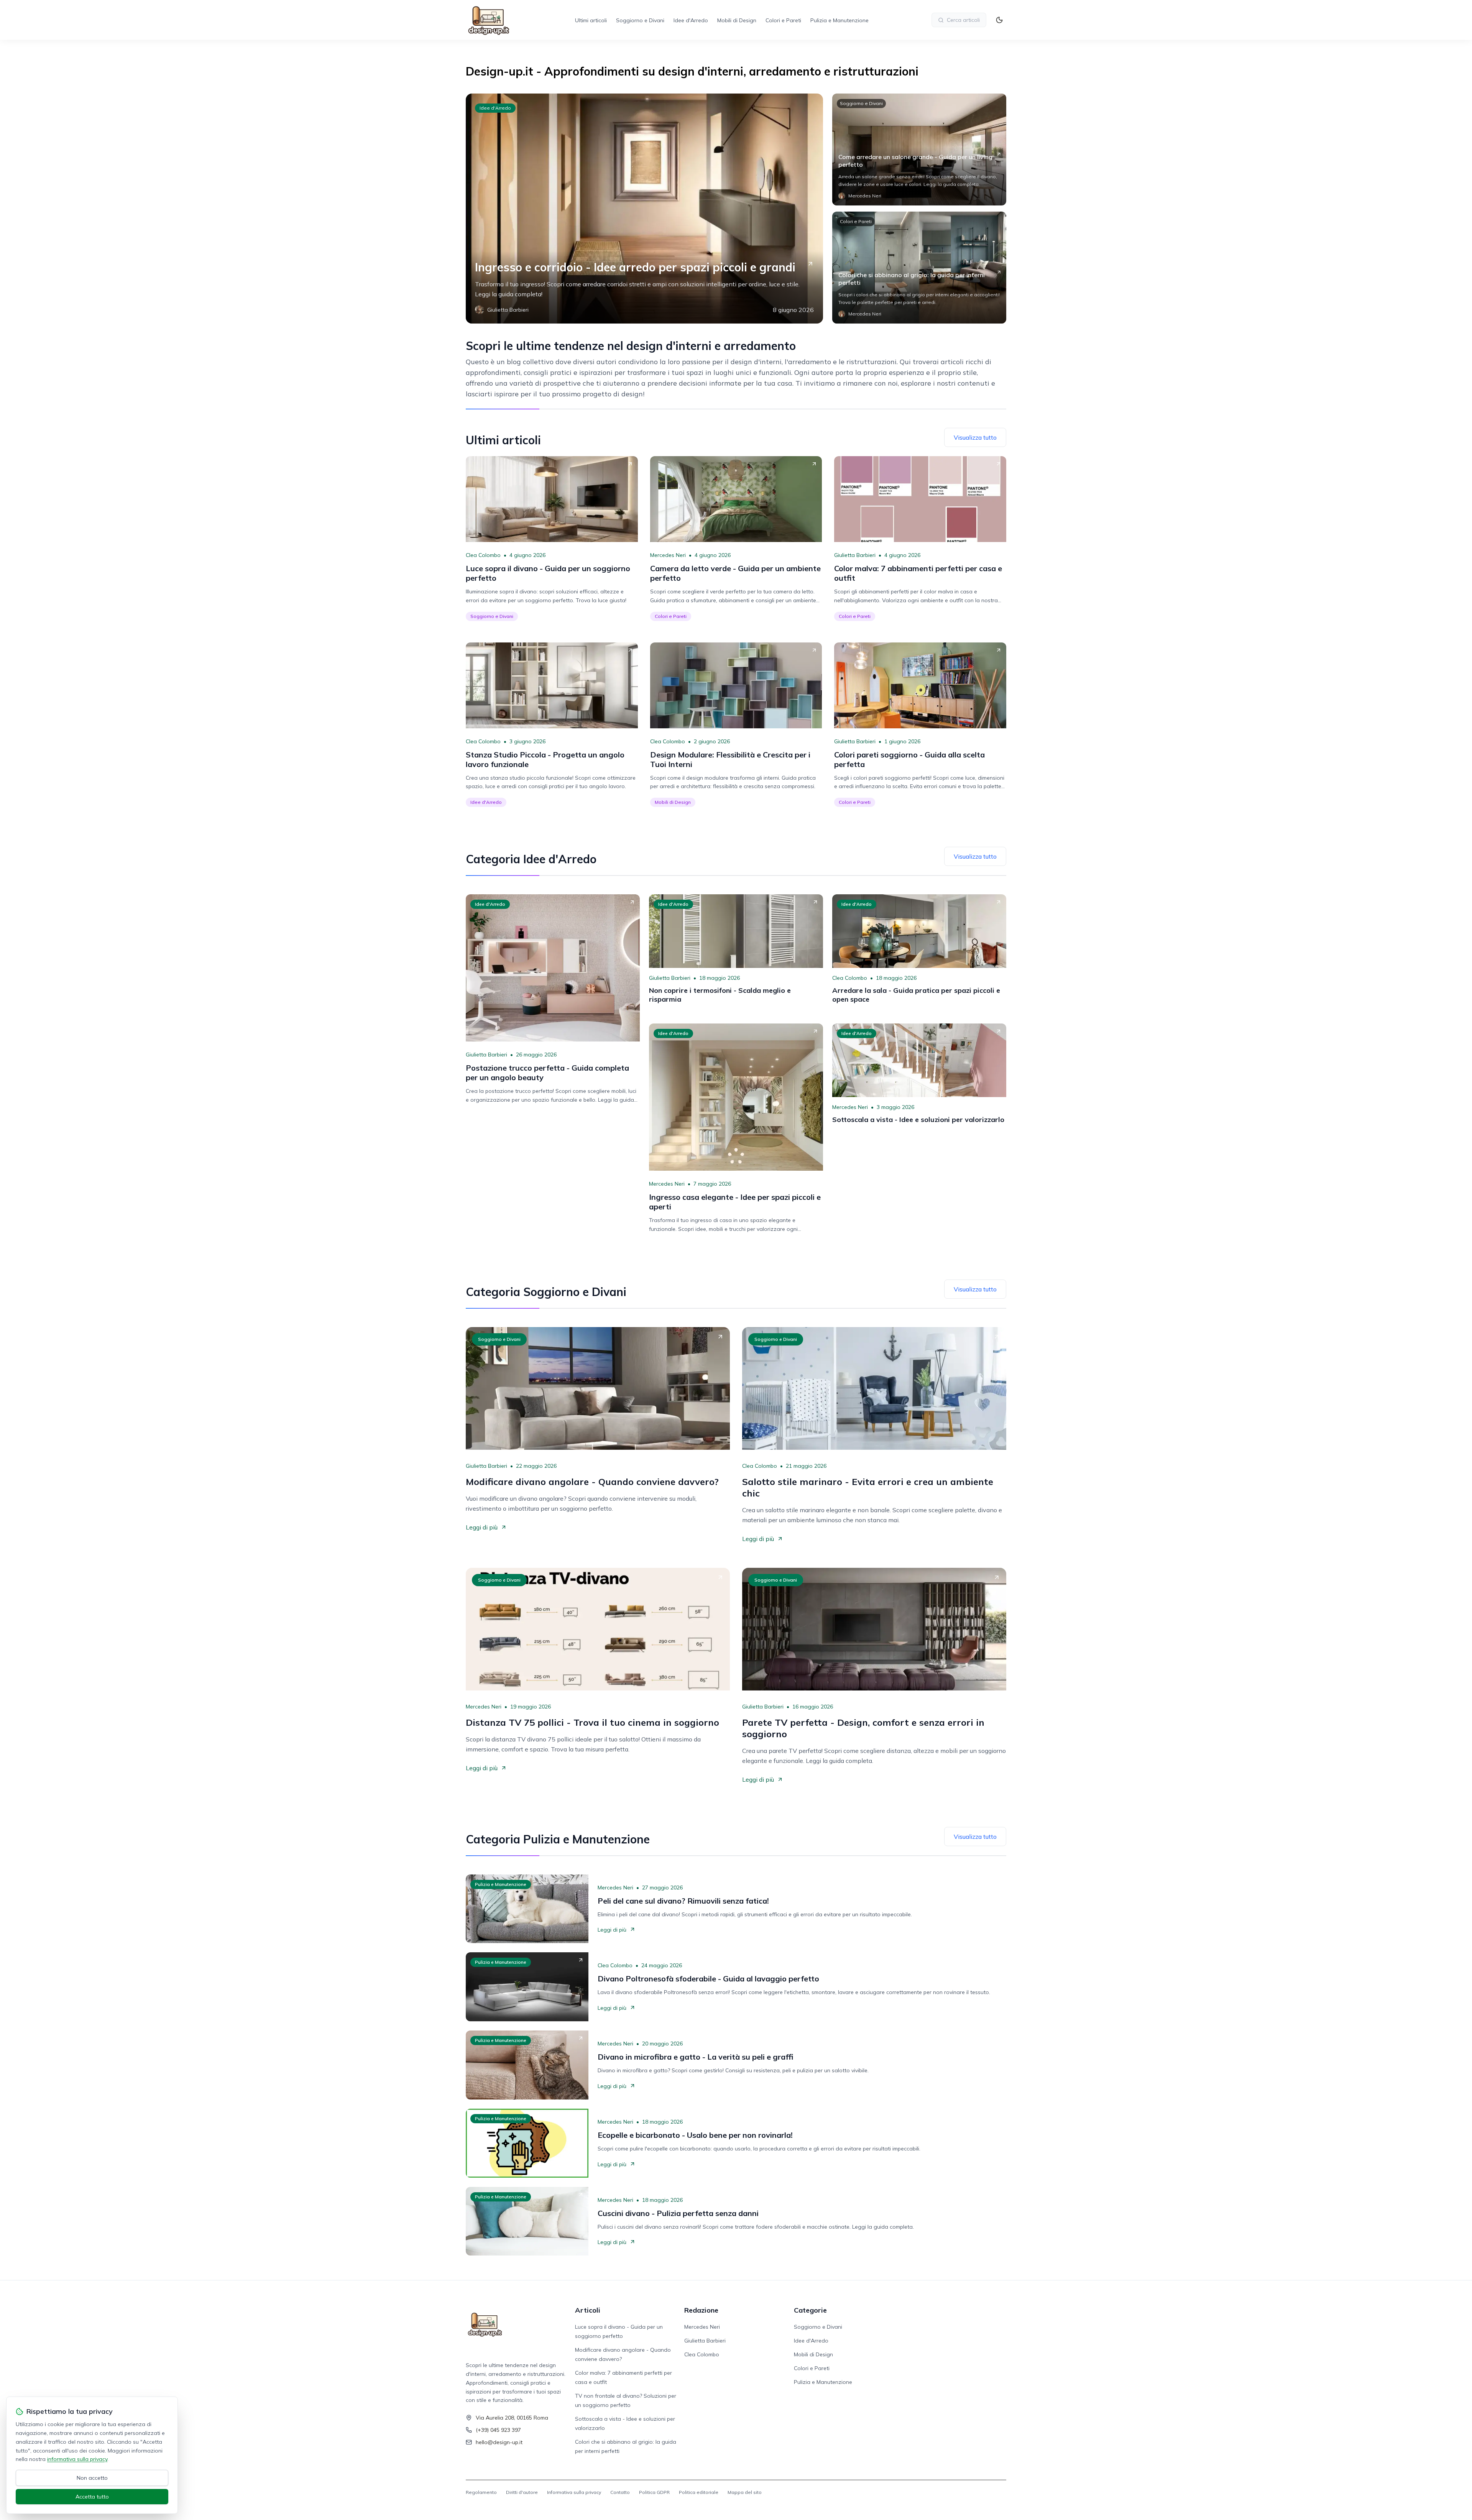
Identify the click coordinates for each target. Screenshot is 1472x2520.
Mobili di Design (737, 20)
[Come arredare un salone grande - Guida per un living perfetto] (919, 149)
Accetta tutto (92, 2497)
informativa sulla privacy (77, 2459)
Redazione (701, 2310)
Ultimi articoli (591, 20)
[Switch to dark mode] (999, 20)
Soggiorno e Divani (640, 20)
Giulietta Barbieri (855, 555)
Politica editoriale (699, 2492)
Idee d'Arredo (691, 20)
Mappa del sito (745, 2492)
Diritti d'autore (522, 2492)
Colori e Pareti (783, 20)
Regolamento (481, 2492)
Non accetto (92, 2478)
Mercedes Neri (668, 555)
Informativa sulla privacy (574, 2492)
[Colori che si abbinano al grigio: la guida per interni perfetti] (919, 268)
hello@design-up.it (499, 2442)
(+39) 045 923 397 (498, 2430)
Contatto (620, 2492)
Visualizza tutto (975, 437)
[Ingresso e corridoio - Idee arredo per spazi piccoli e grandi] (644, 209)
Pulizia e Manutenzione (839, 20)
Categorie (810, 2310)
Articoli (588, 2310)
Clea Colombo (483, 555)
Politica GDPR (654, 2492)
